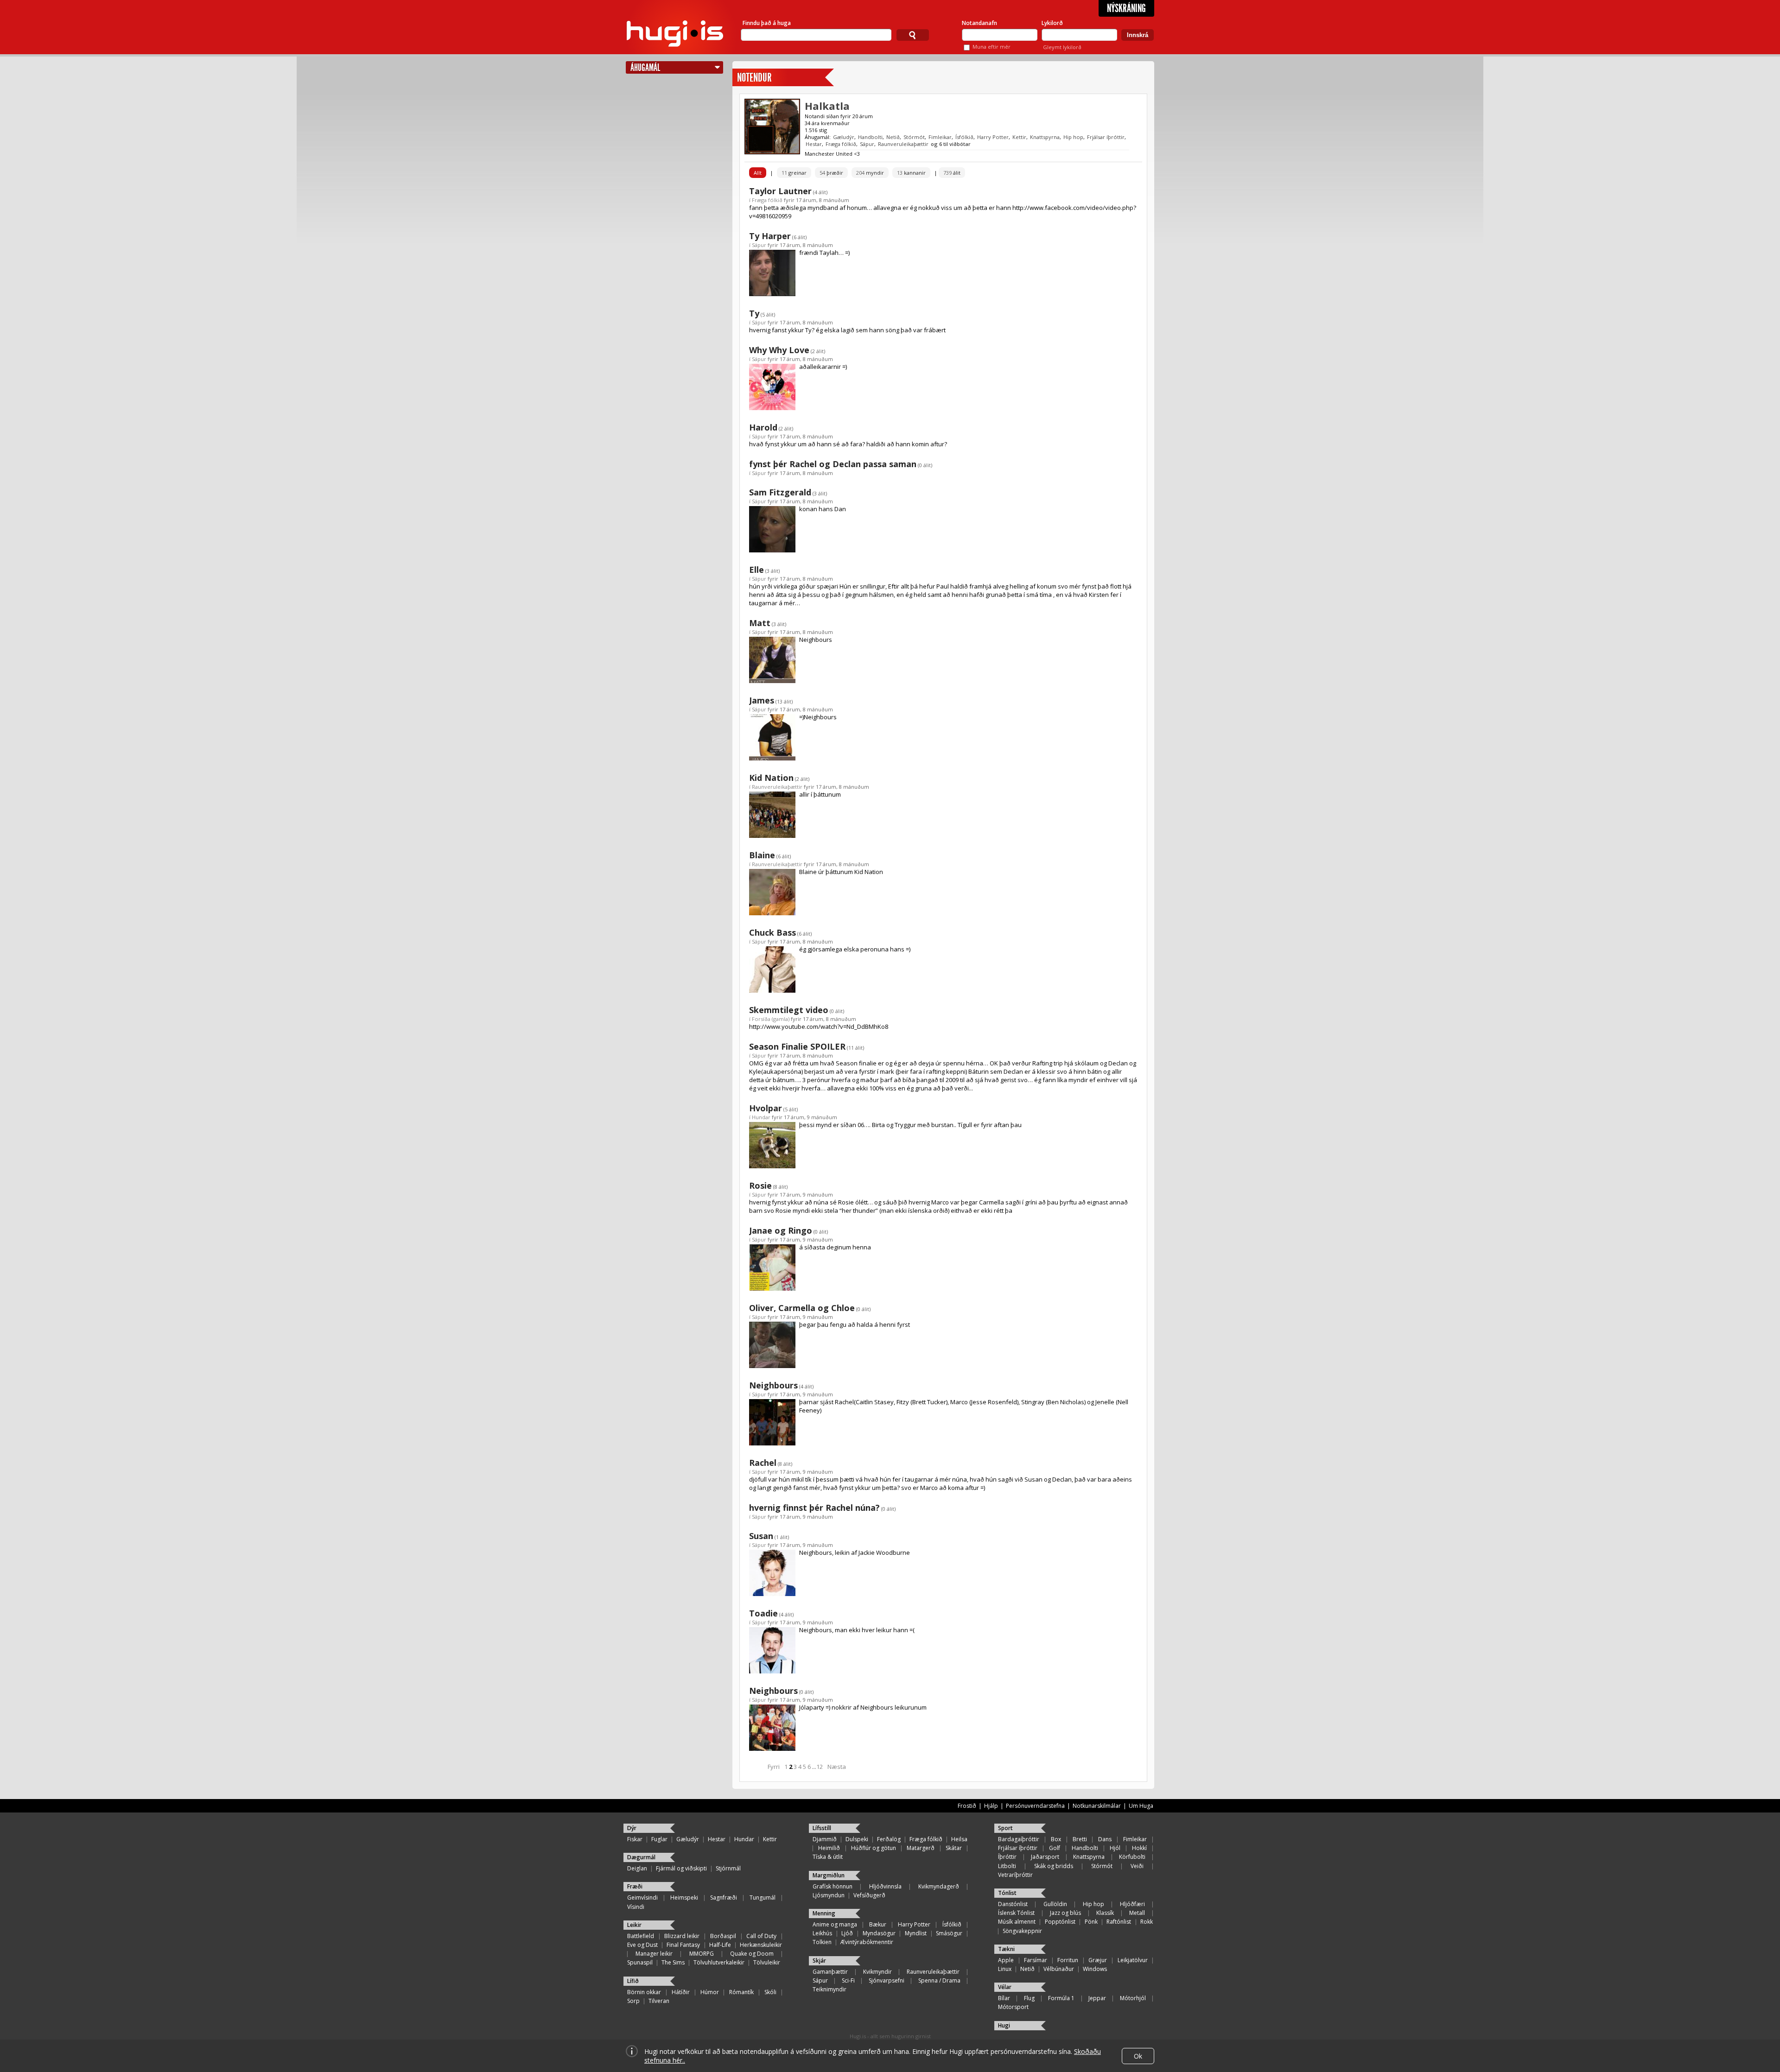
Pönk (1091, 1922)
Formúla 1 (1061, 1998)
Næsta (837, 1767)
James (762, 700)
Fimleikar (940, 137)
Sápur (867, 144)
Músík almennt (1017, 1922)
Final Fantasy (683, 1945)
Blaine (762, 855)
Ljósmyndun (829, 1895)
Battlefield (641, 1936)
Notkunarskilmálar (1097, 1806)
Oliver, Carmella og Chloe (802, 1308)
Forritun (1068, 1960)
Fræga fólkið (841, 144)
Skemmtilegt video (789, 1010)
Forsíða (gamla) (771, 1019)
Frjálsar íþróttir (1106, 137)
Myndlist (916, 1933)
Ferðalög (889, 1839)
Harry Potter (993, 137)
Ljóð (847, 1933)
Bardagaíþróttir (1019, 1839)
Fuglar (659, 1839)
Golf (1055, 1848)
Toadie (763, 1613)
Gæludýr (844, 137)
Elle (756, 570)
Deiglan (637, 1868)
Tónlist (1007, 1893)
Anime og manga (835, 1924)
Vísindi (636, 1907)
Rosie (760, 1185)
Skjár (819, 1961)
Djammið (825, 1839)
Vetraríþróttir (1015, 1875)
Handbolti (870, 137)
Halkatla (827, 106)
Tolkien (822, 1942)
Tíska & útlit (828, 1857)
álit (952, 173)
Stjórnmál (728, 1868)
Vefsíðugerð (869, 1895)
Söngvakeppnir (1022, 1931)
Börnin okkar (644, 1992)
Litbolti (1007, 1866)
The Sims (673, 1962)
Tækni (1006, 1949)
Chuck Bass (772, 932)
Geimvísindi (642, 1898)
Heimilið (829, 1848)
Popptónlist (1060, 1922)
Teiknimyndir (830, 1989)
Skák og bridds (1054, 1866)
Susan (761, 1536)
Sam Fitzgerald (780, 492)
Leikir (634, 1925)
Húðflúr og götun (874, 1848)
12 (820, 1767)
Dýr (632, 1828)
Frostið (967, 1806)
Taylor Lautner (780, 191)
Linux (1005, 1969)
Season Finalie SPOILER (797, 1046)
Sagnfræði (724, 1898)
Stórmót (914, 137)
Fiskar (635, 1839)
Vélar (1005, 1987)
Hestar (814, 144)
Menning (824, 1913)
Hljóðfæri (1132, 1904)
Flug (1029, 1998)
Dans (1105, 1839)
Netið (893, 137)
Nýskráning (1126, 8)
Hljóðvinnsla (885, 1886)
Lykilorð (1052, 23)
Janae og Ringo (781, 1230)
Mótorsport (1013, 2007)
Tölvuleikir (767, 1962)
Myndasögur (879, 1933)
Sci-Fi (848, 1980)
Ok (1138, 2056)
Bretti (1080, 1839)
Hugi (1004, 2025)
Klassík (1105, 1913)
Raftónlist (1119, 1922)
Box (1056, 1839)
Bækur (878, 1924)
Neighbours (773, 1385)
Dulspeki (857, 1839)
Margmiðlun (829, 1875)
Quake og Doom (752, 1954)
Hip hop (1073, 137)
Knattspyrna (1045, 137)
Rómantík (741, 1992)
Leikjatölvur (1133, 1960)
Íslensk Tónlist (1016, 1913)
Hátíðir (681, 1992)
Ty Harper (770, 236)
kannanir (911, 173)
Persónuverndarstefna (1035, 1806)
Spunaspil (640, 1962)
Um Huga (1141, 1806)
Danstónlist (1013, 1904)
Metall (1137, 1913)
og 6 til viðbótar (951, 144)
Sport (1005, 1828)
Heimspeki (684, 1898)
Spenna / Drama (939, 1980)
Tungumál (763, 1898)
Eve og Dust (642, 1945)
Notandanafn (979, 23)
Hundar (761, 1117)
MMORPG (702, 1954)
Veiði (1137, 1866)
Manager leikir (654, 1954)
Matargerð (921, 1848)
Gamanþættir (830, 1972)
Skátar (954, 1848)
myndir (870, 173)
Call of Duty (761, 1936)
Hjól (1115, 1848)
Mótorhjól (1133, 1998)
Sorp (633, 2001)
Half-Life (720, 1945)
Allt (758, 173)
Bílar (1004, 1998)
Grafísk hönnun (833, 1886)
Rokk (1147, 1922)
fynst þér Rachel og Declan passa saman (833, 464)
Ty (754, 313)
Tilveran (659, 2001)
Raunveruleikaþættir (903, 144)
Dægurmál (641, 1857)
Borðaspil (723, 1936)
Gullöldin (1055, 1904)
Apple (1006, 1960)
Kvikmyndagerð (939, 1886)
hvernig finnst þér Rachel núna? (814, 1508)
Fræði (635, 1886)
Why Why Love (779, 350)
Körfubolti (1132, 1857)
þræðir (831, 173)
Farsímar (1036, 1960)
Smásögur (949, 1933)
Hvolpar (766, 1108)
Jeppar (1097, 1998)
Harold (763, 427)
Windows (1095, 1969)
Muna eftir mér (992, 47)
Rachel (763, 1463)
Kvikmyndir (877, 1972)
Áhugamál (645, 67)
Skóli (770, 1992)
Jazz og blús (1065, 1913)
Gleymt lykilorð (1062, 47)
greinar (794, 173)
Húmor (710, 1992)
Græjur (1098, 1960)
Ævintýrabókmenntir (867, 1942)
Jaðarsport (1045, 1857)
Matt (760, 623)
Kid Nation (771, 778)
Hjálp (991, 1806)
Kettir (1019, 137)
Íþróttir (1007, 1857)
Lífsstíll (822, 1828)
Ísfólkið (964, 137)
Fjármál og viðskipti (681, 1868)
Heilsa (959, 1839)
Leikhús (822, 1933)
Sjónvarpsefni (887, 1980)
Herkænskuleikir (761, 1945)
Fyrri (774, 1767)
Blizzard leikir (682, 1936)
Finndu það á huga (767, 23)
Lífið (633, 1981)
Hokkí (1139, 1848)
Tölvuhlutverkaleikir (719, 1962)
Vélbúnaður (1059, 1969)
